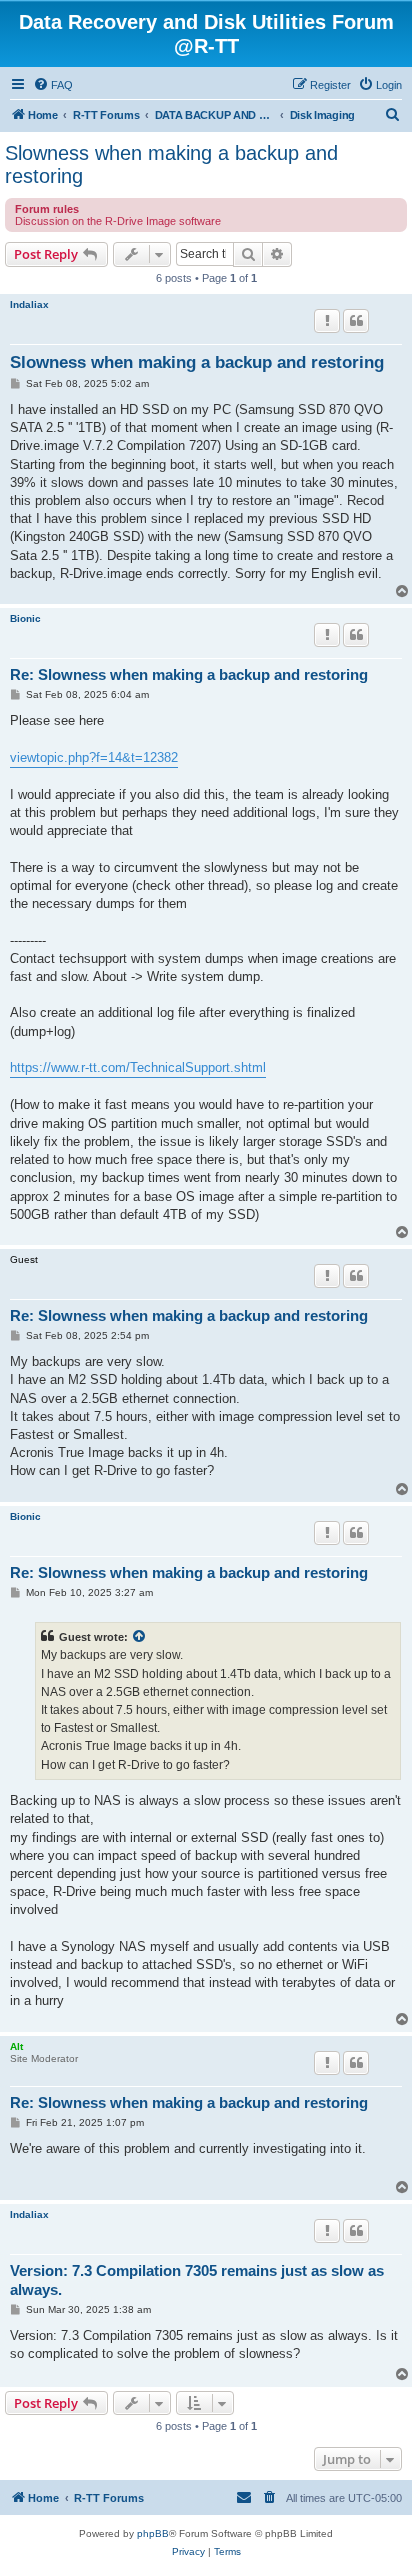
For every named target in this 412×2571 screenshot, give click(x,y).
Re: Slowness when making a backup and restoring (189, 674)
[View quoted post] (140, 1637)
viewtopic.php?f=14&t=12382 (94, 757)
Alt (16, 2046)
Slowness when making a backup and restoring (171, 164)
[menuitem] (53, 85)
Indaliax (29, 304)
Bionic (25, 618)
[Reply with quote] (356, 321)
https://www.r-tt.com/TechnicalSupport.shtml (138, 1067)
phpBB (153, 2533)
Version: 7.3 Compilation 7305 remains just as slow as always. (197, 2280)
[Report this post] (327, 321)
